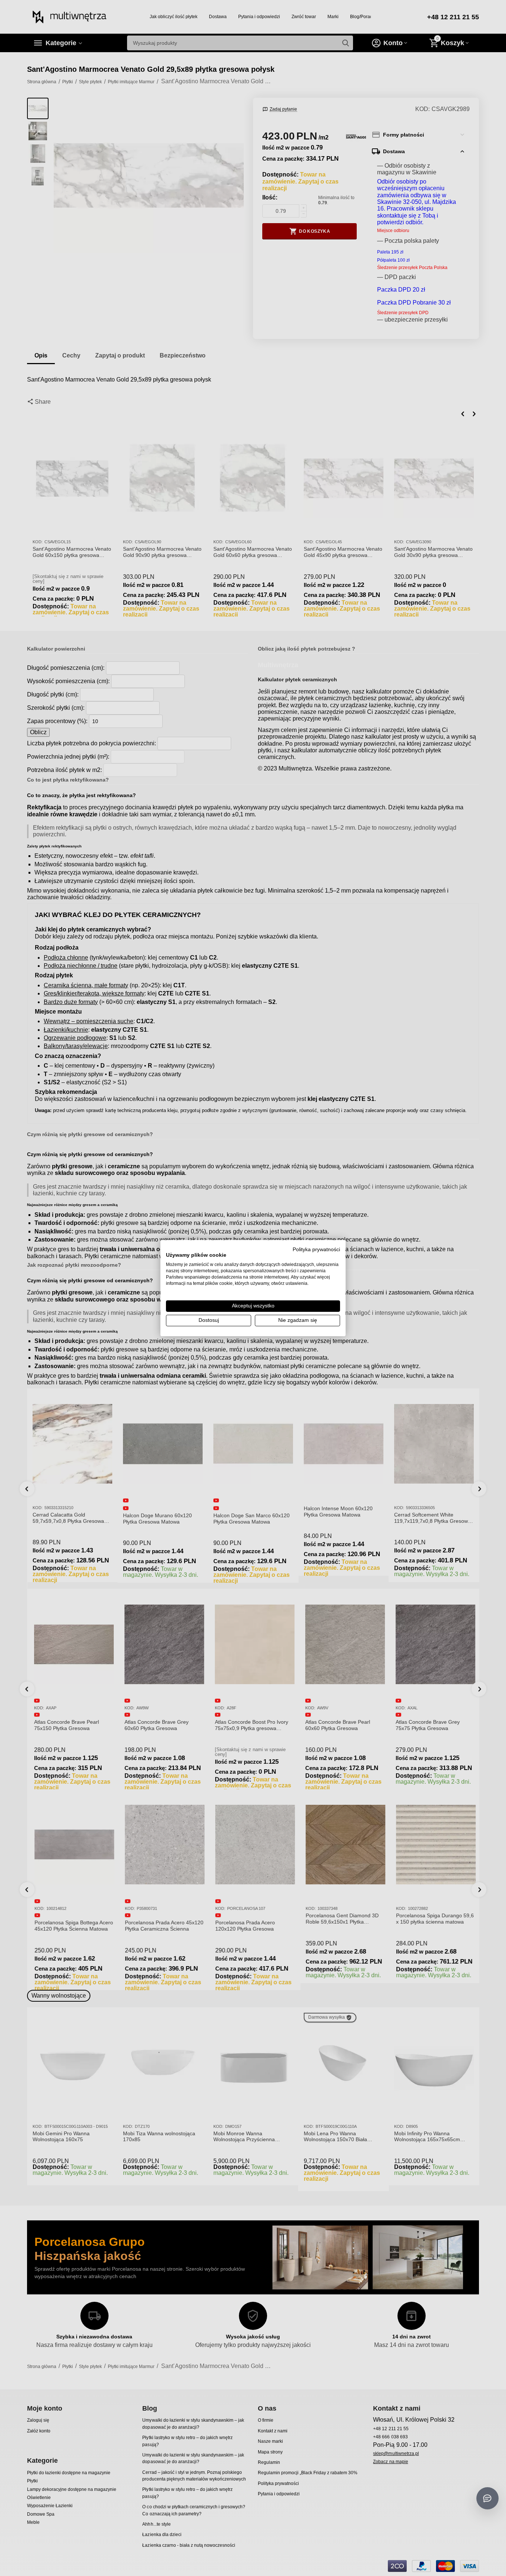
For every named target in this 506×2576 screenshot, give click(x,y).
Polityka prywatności (316, 1249)
